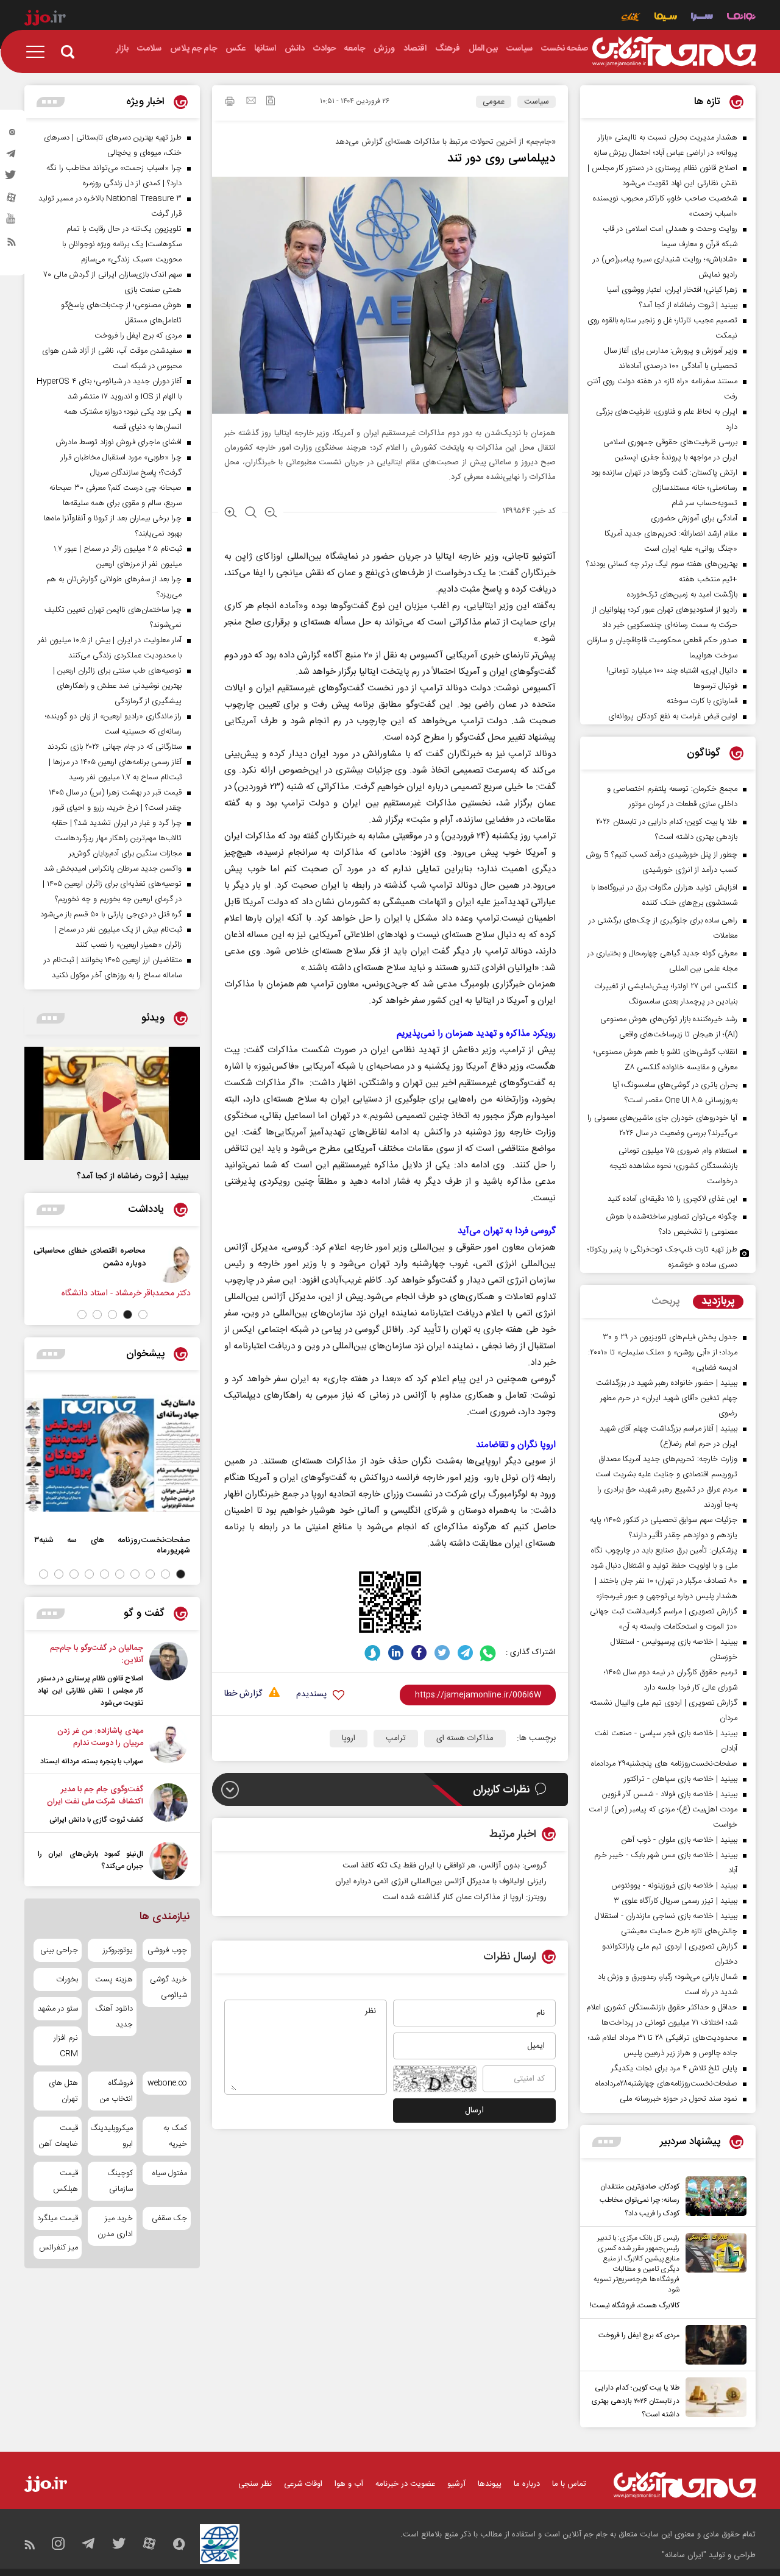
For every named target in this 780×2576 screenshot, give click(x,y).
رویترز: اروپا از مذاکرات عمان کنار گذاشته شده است (465, 1897)
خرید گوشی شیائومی (168, 1987)
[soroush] (373, 1653)
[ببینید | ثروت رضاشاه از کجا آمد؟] (112, 1103)
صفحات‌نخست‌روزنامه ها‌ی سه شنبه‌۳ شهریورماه (112, 1545)
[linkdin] (396, 1653)
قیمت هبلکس (66, 2181)
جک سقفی (169, 2218)
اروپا (349, 1738)
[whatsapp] (488, 1653)
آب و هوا (349, 2484)
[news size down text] (271, 514)
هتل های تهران (63, 2091)
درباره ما (527, 2484)
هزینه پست (114, 1980)
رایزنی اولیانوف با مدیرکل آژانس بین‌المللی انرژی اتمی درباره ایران (441, 1881)
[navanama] (741, 18)
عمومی (494, 102)
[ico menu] (39, 52)
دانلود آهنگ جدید (114, 2017)
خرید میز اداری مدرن (115, 2226)
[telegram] (12, 157)
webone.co (167, 2083)
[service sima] (666, 18)
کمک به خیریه (175, 2136)
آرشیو (456, 2484)
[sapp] (12, 222)
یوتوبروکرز (118, 1950)
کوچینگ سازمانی (120, 2181)
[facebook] (419, 1653)
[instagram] (12, 135)
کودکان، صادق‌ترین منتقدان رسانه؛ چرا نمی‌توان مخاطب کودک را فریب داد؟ (640, 2200)
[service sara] (702, 18)
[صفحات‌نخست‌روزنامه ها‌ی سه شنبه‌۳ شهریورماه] (112, 1453)
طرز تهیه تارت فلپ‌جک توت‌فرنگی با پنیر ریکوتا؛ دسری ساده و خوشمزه (662, 1257)
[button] (143, 1315)
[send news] (251, 102)
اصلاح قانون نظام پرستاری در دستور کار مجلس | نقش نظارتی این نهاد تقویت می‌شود (90, 1691)
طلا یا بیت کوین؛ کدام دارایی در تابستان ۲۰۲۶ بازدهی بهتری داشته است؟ (636, 2401)
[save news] (271, 102)
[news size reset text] (251, 514)
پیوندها (490, 2484)
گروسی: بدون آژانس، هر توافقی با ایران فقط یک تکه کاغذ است (445, 1866)
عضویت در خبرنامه (405, 2484)
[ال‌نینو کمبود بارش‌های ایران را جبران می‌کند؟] (168, 1861)
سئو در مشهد (58, 2009)
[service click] (631, 18)
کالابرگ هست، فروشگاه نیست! (635, 2305)
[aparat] (12, 200)
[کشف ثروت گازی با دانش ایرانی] (168, 1805)
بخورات (67, 1980)
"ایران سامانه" (684, 2555)
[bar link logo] (45, 19)
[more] (607, 2142)
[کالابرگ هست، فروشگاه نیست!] (713, 2273)
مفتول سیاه (170, 2173)
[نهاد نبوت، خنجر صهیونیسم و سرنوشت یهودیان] (37, 1264)
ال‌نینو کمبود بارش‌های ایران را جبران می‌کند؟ (90, 1860)
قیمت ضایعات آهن (58, 2136)
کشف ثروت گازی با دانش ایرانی (96, 1820)
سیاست (537, 102)
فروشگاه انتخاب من (116, 2091)
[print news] (230, 103)
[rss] (12, 244)
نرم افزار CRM (66, 2046)
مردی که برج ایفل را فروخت (639, 2335)
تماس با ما (569, 2484)
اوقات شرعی (303, 2484)
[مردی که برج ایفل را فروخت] (713, 2345)
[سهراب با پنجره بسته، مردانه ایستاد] (168, 1746)
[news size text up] (231, 514)
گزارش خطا (243, 1694)
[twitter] (12, 179)
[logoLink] (674, 52)
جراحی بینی (59, 1950)
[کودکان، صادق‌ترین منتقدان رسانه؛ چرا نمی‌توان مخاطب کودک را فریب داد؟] (713, 2198)
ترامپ (396, 1738)
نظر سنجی (255, 2484)
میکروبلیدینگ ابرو (112, 2136)
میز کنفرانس (58, 2248)
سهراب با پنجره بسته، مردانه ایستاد (92, 1761)
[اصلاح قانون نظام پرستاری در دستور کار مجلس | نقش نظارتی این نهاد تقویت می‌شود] (168, 1675)
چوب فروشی (167, 1950)
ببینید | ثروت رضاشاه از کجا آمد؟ (133, 1177)
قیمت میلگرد (58, 2218)
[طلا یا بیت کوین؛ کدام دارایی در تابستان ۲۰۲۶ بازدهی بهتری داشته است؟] (713, 2399)
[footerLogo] (685, 2485)
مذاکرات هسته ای (465, 1738)
